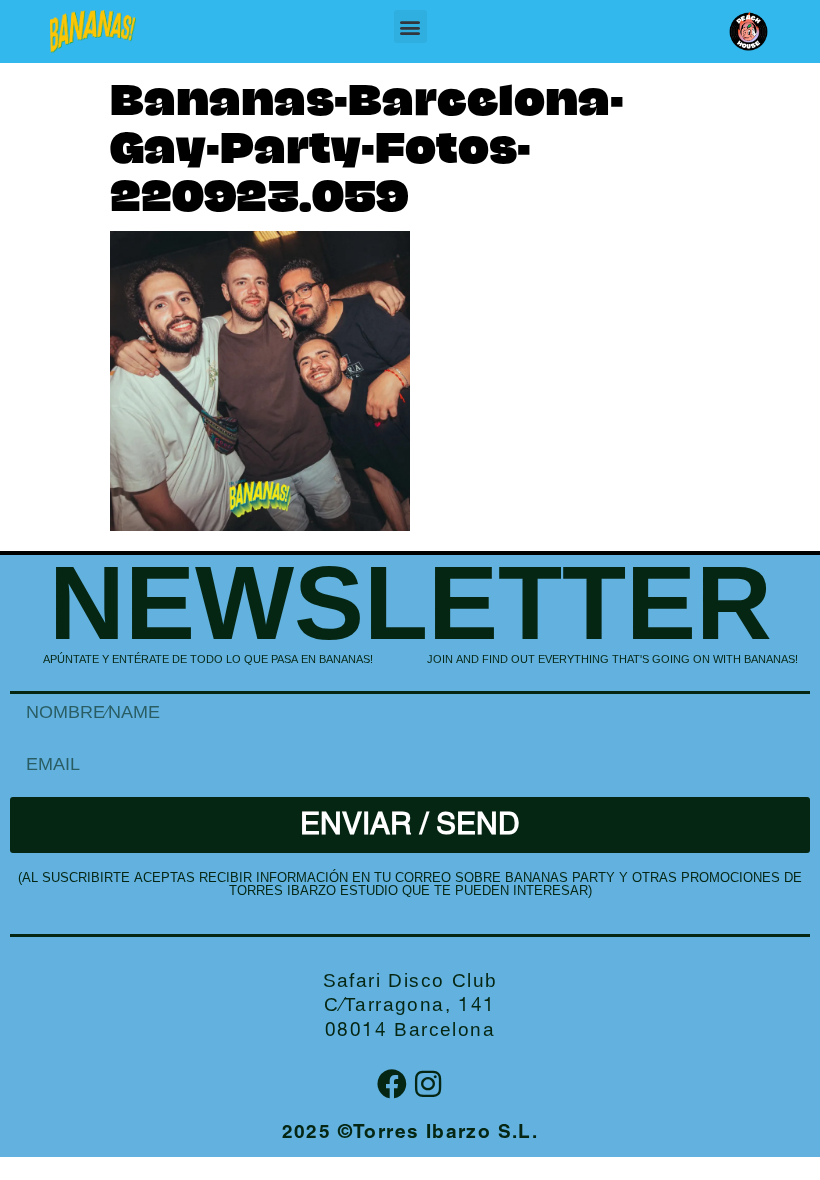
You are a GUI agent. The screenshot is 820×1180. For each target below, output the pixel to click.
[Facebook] (392, 1084)
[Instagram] (428, 1084)
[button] (410, 26)
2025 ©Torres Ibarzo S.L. (410, 1133)
